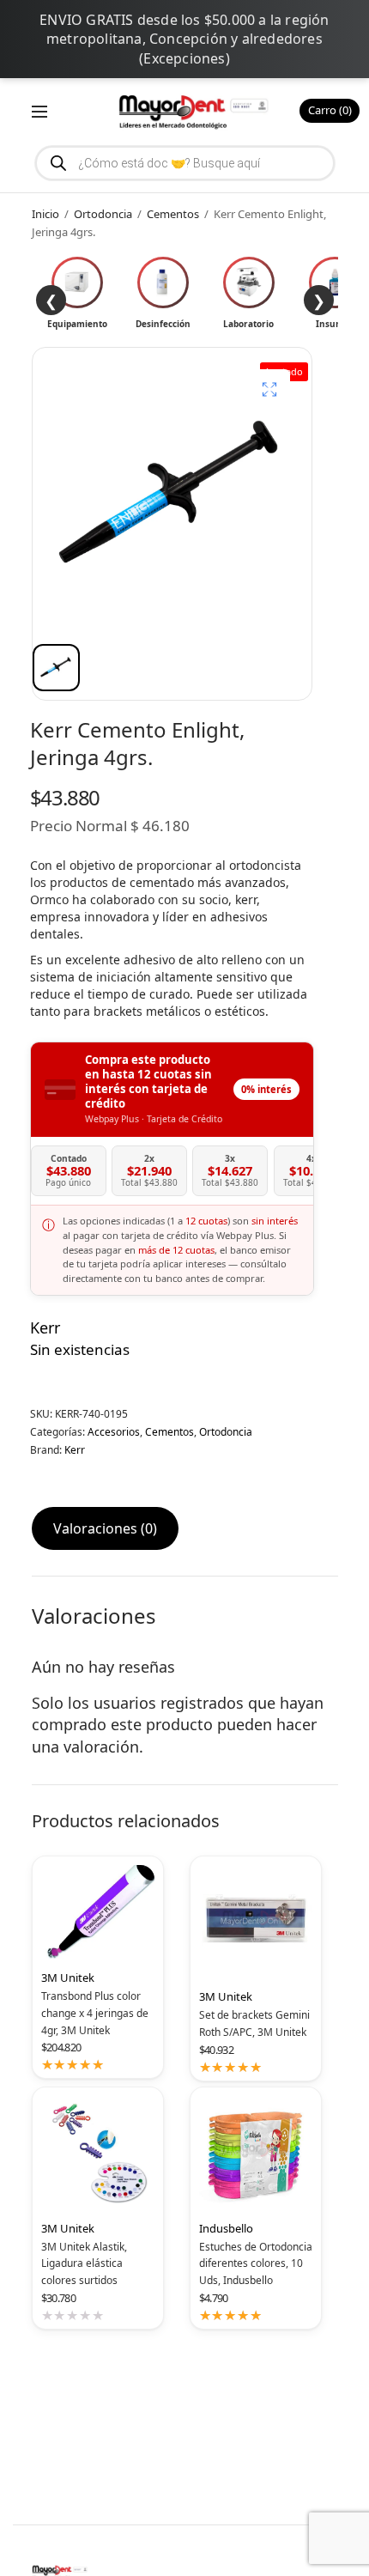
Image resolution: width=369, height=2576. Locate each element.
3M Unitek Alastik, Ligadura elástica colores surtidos (84, 2264)
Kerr (45, 1327)
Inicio (45, 214)
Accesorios (114, 1432)
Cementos (173, 214)
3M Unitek (68, 1978)
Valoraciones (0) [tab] (105, 1528)
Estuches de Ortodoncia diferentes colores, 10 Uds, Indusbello (256, 2264)
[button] (269, 390)
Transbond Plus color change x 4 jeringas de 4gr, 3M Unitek (95, 2013)
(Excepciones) (184, 58)
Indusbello (226, 2228)
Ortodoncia (103, 214)
